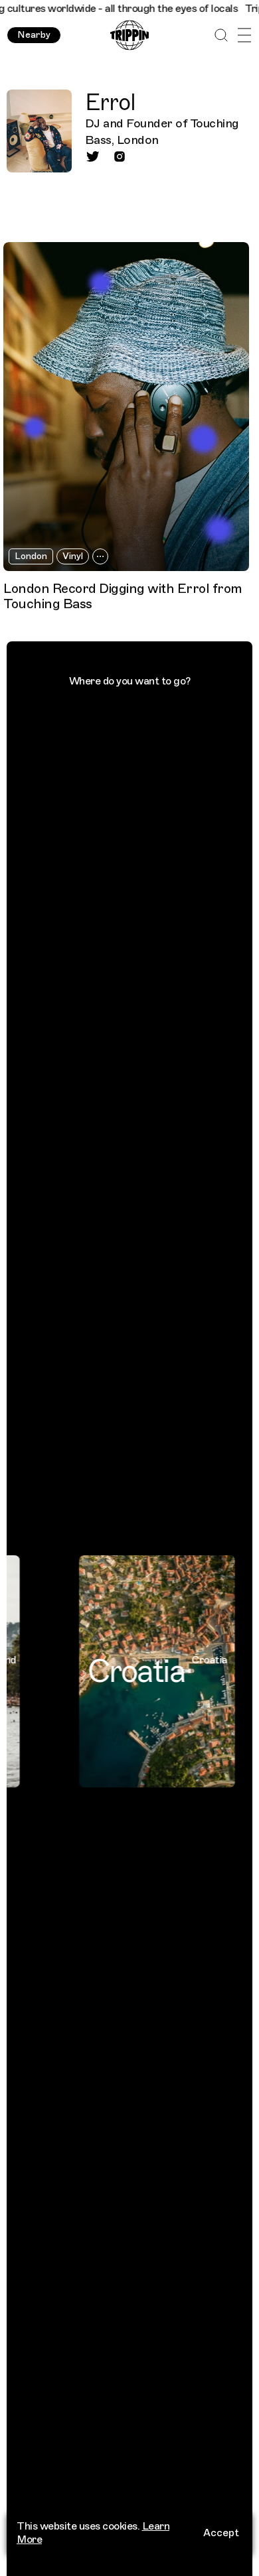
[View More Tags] (100, 556)
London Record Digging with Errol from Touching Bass (123, 596)
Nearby (34, 35)
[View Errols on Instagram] (120, 157)
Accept (221, 2533)
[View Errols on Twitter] (93, 157)
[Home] (129, 35)
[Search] (221, 35)
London (31, 556)
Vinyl (73, 556)
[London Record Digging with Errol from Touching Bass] (126, 407)
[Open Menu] (244, 35)
